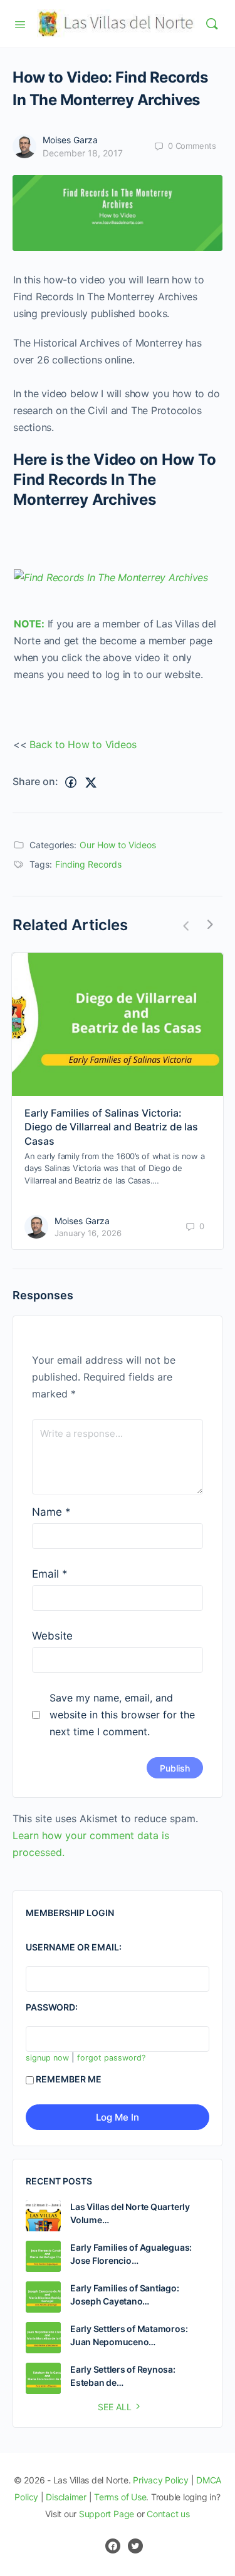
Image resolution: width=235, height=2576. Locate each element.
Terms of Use (120, 2497)
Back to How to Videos (83, 744)
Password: (52, 2007)
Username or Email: (74, 1947)
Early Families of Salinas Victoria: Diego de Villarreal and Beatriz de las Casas (111, 1127)
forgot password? (111, 2058)
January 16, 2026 (88, 1233)
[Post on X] (91, 782)
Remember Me (69, 2079)
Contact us (168, 2514)
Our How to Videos (118, 845)
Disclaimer (66, 2497)
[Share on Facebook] (71, 782)
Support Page (107, 2514)
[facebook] (113, 2546)
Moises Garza (70, 140)
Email (50, 1574)
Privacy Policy (161, 2480)
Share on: (35, 781)
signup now (47, 2058)
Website (52, 1636)
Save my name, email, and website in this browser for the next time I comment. (122, 1715)
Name (51, 1512)
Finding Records (88, 864)
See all (115, 2407)
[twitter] (135, 2546)
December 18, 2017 (83, 153)
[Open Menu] (20, 23)
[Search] (212, 24)
